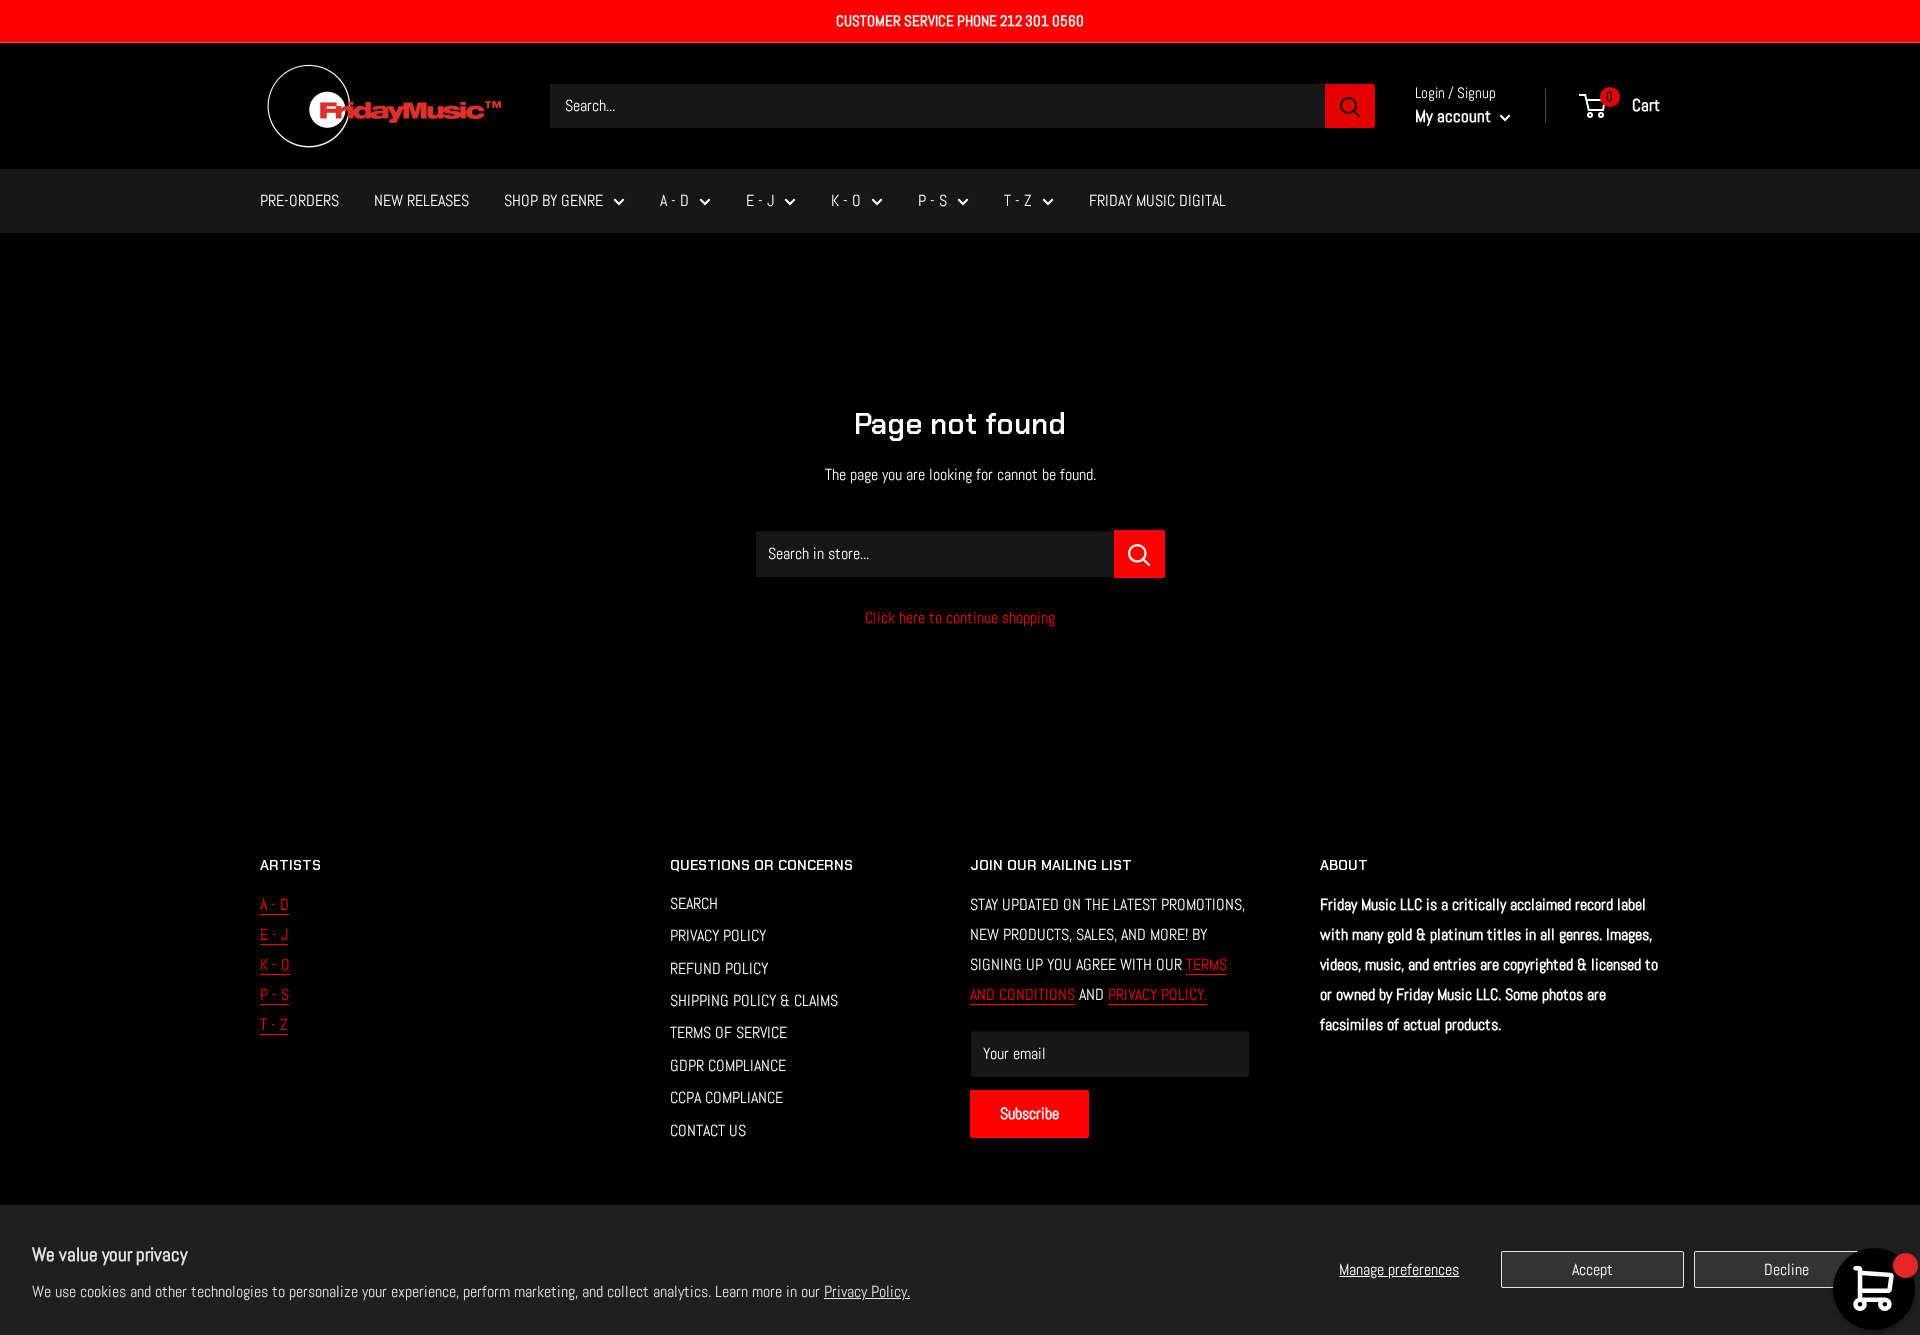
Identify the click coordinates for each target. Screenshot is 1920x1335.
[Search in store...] (1139, 554)
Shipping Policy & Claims (754, 1000)
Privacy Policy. (867, 1291)
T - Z (1018, 200)
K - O (846, 200)
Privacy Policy (718, 935)
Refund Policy (719, 968)
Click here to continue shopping (960, 617)
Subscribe (1029, 1113)
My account (1455, 116)
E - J (760, 200)
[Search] (1350, 106)
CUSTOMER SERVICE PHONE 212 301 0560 (960, 20)
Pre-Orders (299, 200)
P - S (932, 200)
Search (694, 903)
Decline (1786, 1269)
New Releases (421, 200)
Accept (1592, 1269)
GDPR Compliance (728, 1065)
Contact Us (708, 1130)
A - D (674, 200)
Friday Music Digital (1157, 200)
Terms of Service (728, 1032)
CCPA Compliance (726, 1097)
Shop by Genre (553, 200)
